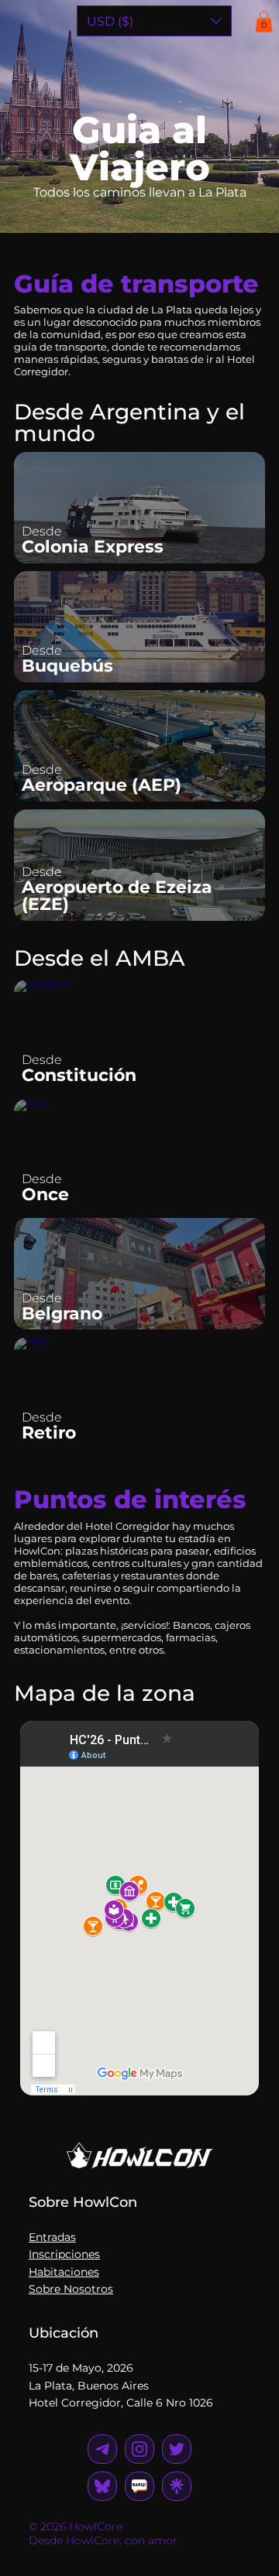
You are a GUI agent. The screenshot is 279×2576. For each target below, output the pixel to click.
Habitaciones (64, 2272)
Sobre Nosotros (71, 2289)
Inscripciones (64, 2254)
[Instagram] (102, 2449)
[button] (264, 21)
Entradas (52, 2237)
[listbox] (154, 21)
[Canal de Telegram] (139, 2486)
